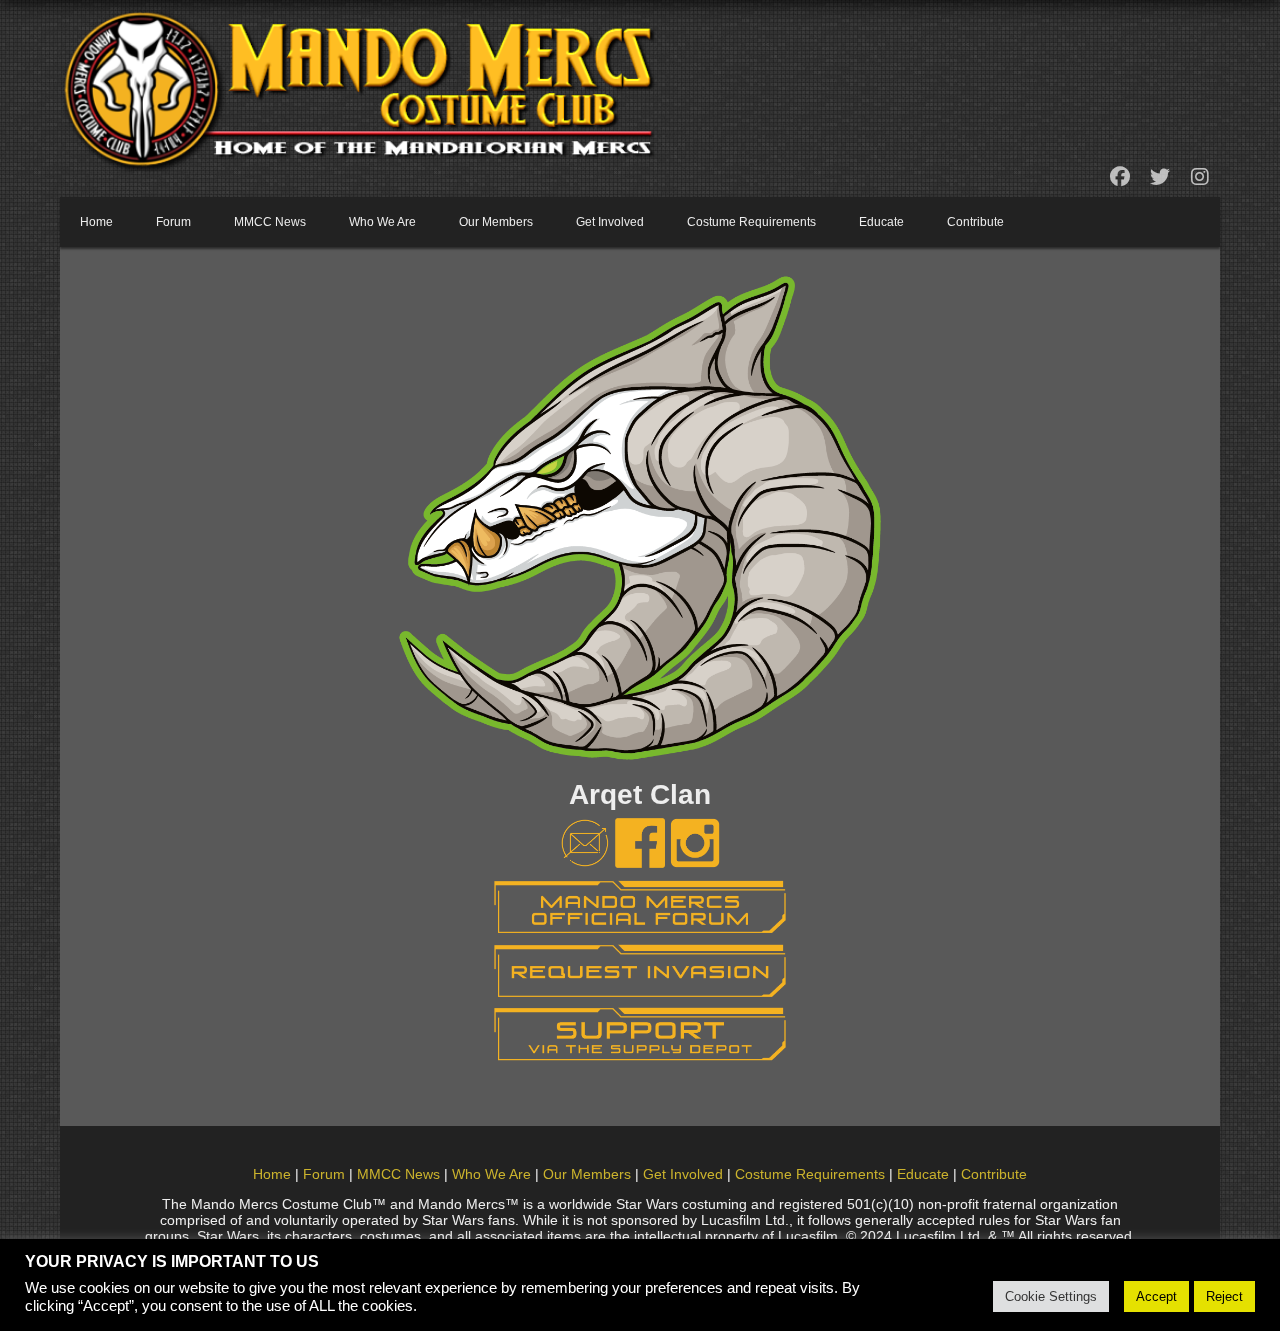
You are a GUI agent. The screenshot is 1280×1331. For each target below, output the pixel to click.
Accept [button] (1156, 1296)
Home (96, 222)
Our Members (496, 222)
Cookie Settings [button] (1051, 1296)
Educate (881, 222)
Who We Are (382, 222)
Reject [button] (1224, 1296)
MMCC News (270, 222)
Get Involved (610, 222)
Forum (173, 222)
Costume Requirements (751, 222)
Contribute (975, 222)
